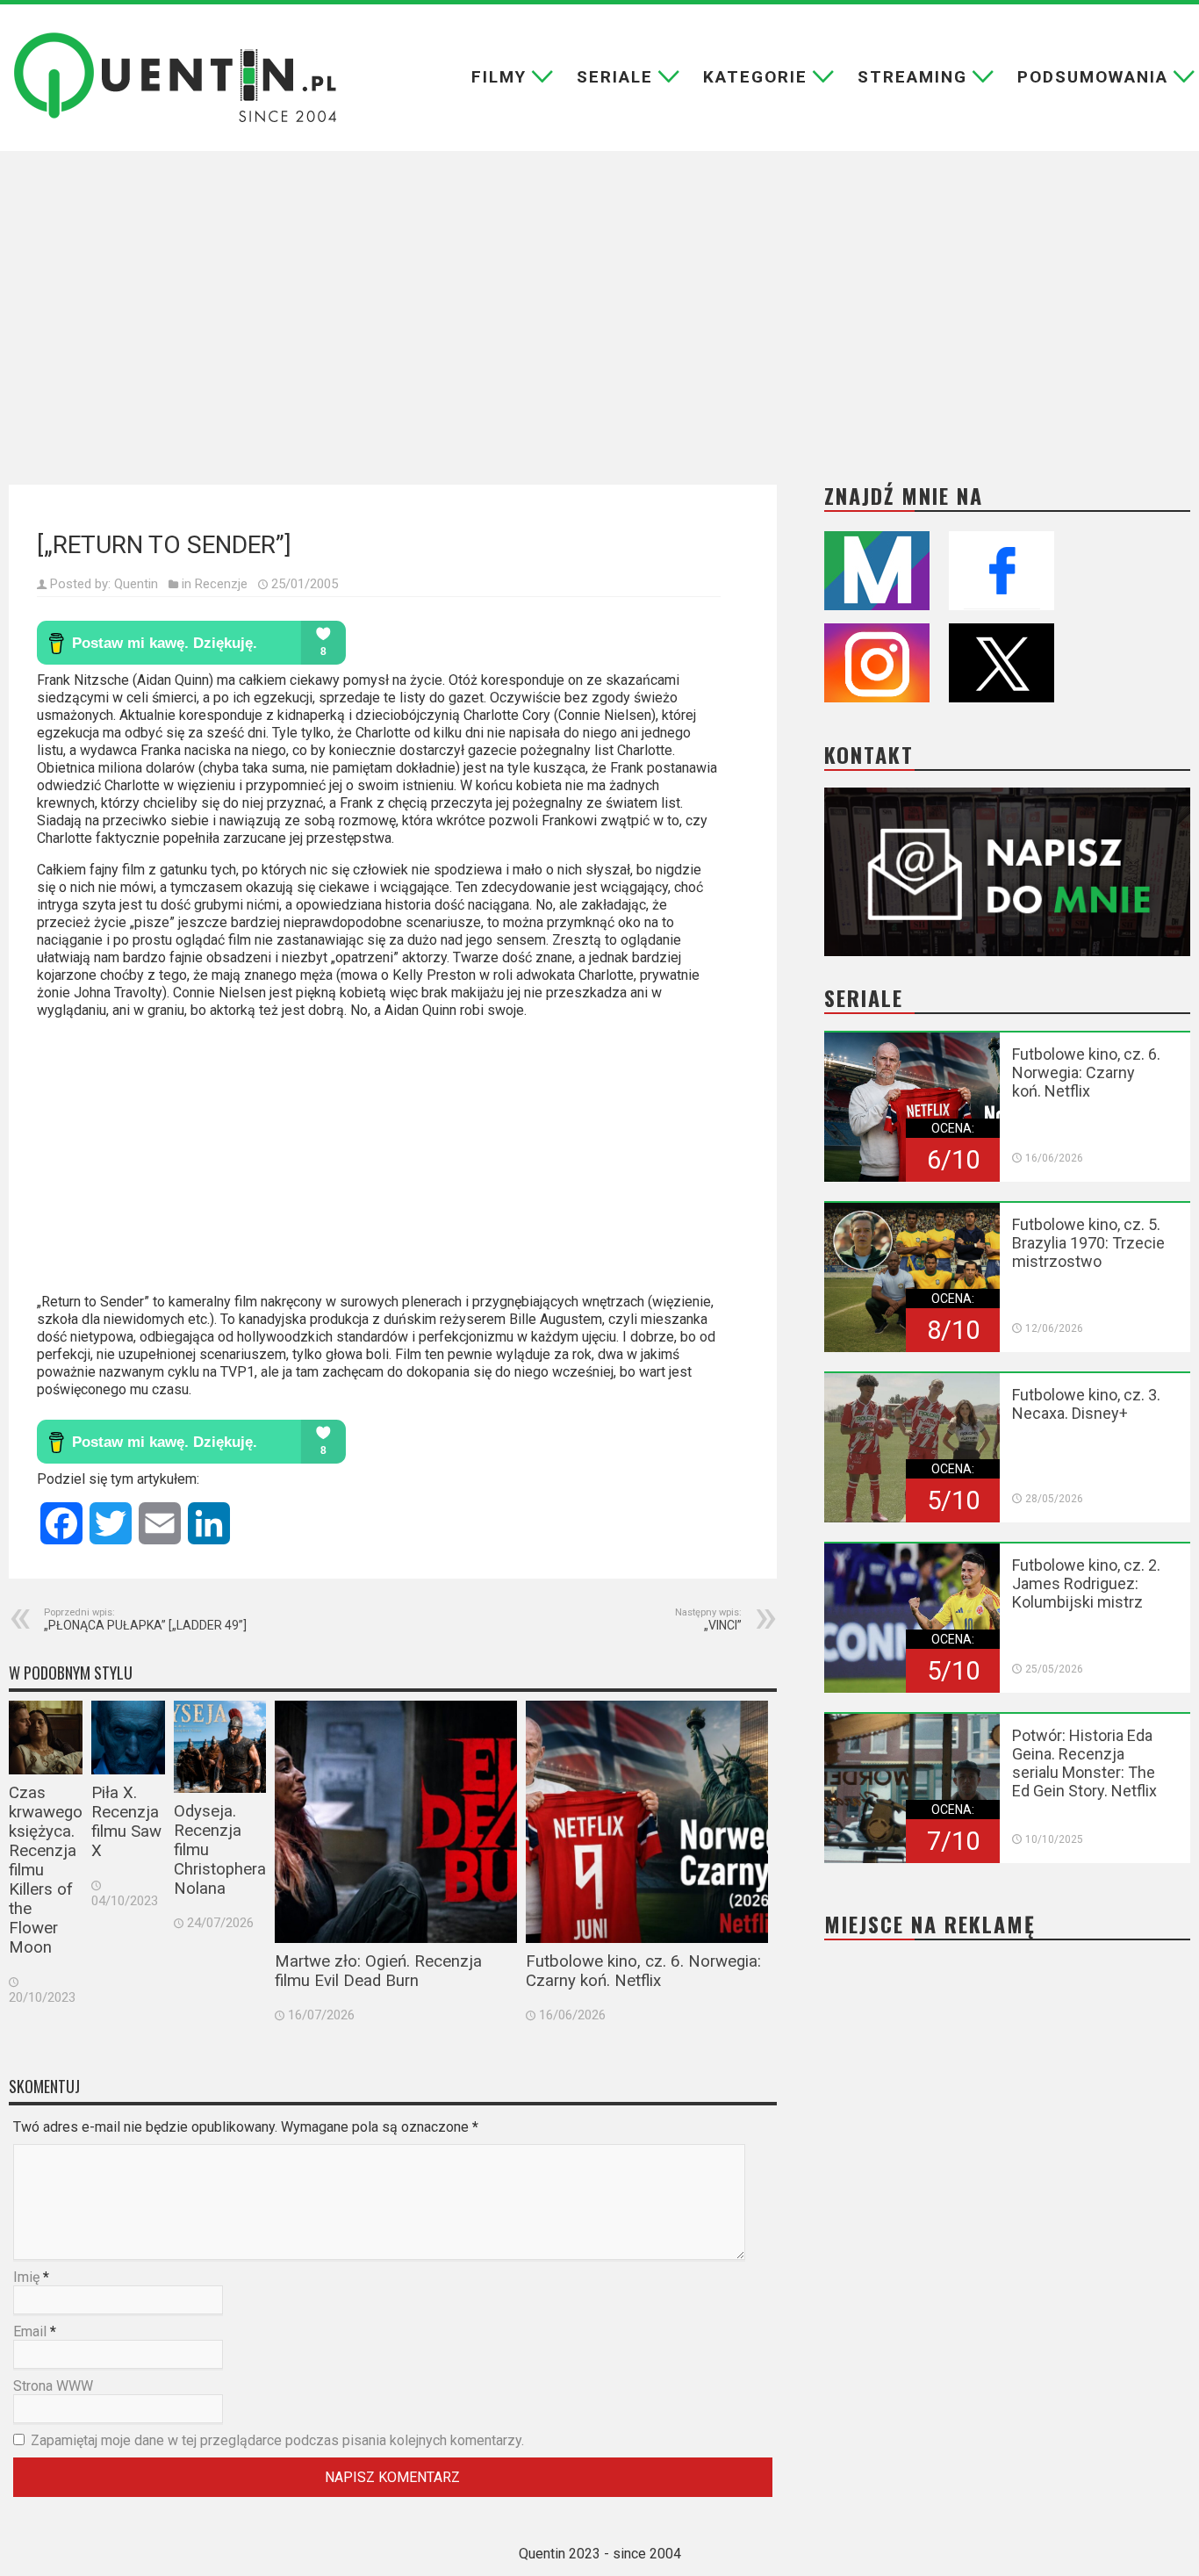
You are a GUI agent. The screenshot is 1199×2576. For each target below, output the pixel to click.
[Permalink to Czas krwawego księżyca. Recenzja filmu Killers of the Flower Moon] (46, 1738)
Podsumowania (1093, 77)
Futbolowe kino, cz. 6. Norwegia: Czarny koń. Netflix (643, 1971)
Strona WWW (53, 2386)
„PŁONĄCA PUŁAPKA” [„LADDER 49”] (145, 1619)
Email (30, 2331)
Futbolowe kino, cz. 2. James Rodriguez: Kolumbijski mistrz (1086, 1583)
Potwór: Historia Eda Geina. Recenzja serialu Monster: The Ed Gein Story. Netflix (1084, 1763)
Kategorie (755, 77)
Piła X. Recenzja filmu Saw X (126, 1822)
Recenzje (221, 584)
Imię (26, 2277)
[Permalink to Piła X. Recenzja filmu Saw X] (128, 1738)
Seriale (615, 77)
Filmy (499, 77)
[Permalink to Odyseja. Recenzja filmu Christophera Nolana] (220, 1747)
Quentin (136, 584)
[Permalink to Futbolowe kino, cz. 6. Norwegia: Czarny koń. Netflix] (647, 1822)
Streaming (912, 77)
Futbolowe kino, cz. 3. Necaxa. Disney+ (1086, 1404)
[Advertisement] (599, 305)
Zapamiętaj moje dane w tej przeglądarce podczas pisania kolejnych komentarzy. (277, 2440)
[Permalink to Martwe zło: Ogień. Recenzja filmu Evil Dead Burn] (396, 1822)
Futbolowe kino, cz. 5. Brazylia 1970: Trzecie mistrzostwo (1088, 1243)
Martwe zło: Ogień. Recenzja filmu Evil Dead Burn (378, 1971)
